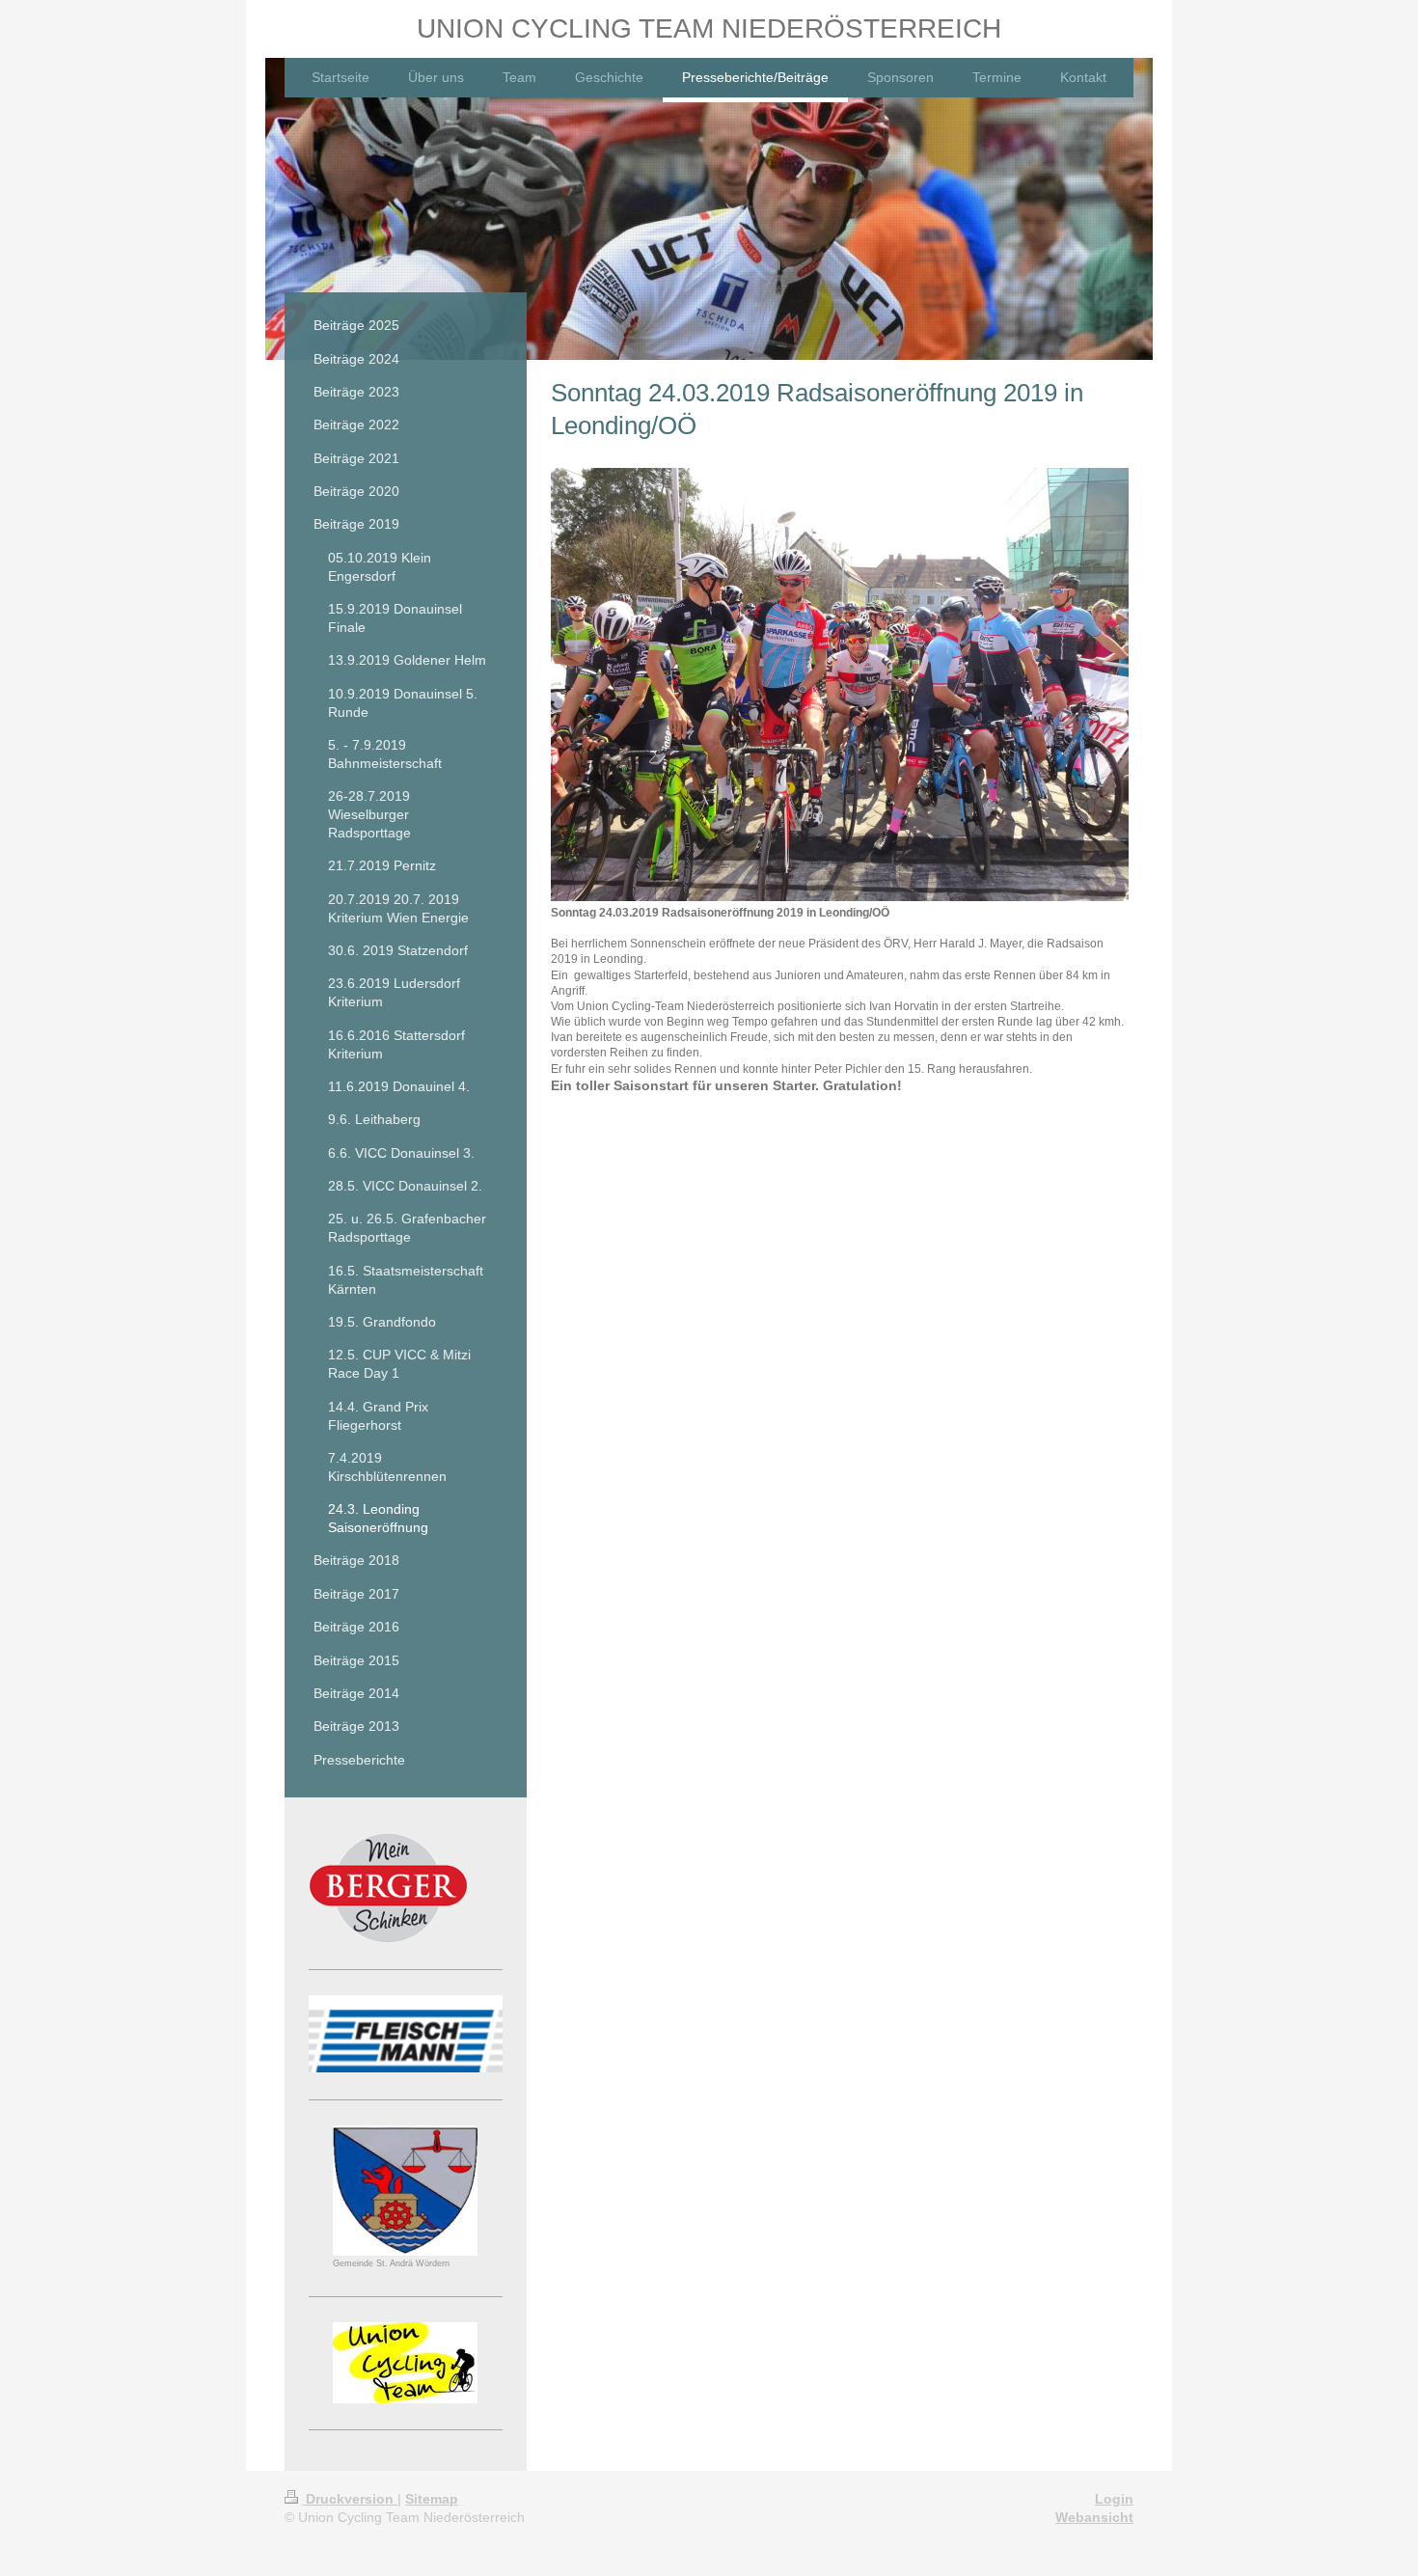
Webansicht (1094, 2517)
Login (1114, 2499)
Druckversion (350, 2499)
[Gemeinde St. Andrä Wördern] (405, 2191)
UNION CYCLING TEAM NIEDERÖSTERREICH (709, 28)
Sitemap (432, 2499)
